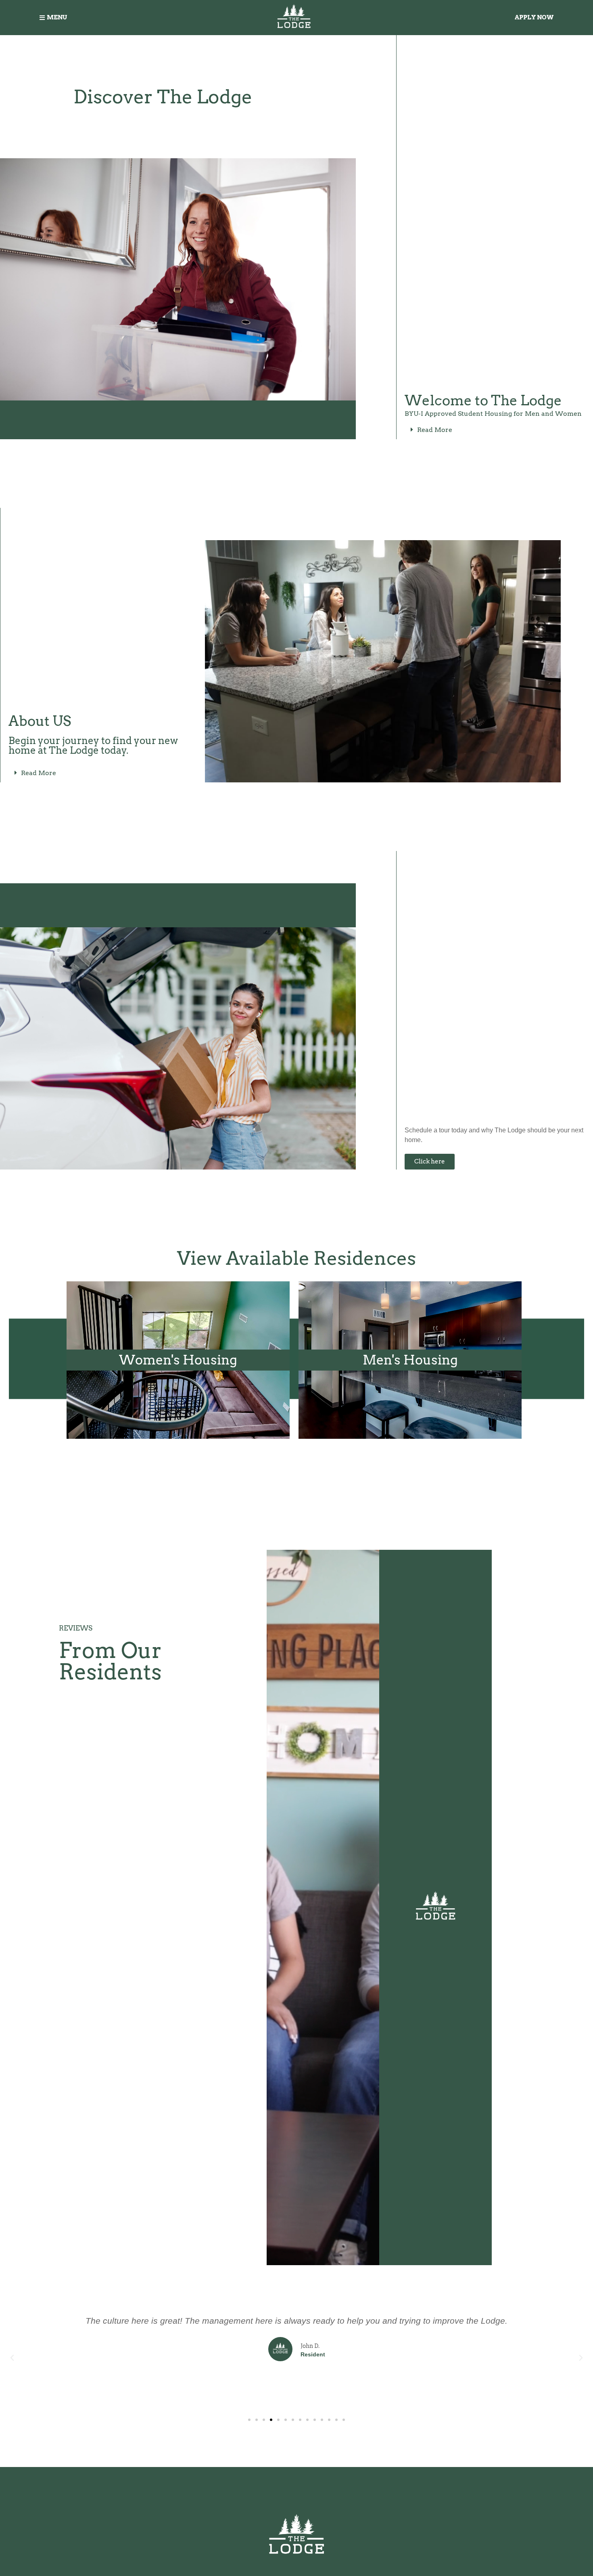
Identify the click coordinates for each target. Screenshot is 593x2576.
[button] (497, 430)
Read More (435, 430)
